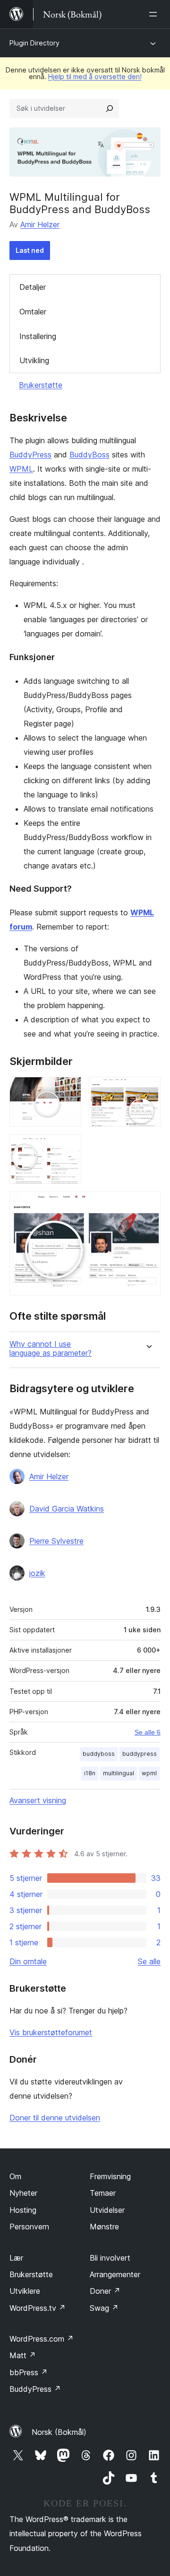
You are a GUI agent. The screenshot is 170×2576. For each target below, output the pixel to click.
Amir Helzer (40, 224)
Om (15, 2176)
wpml (149, 1773)
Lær (16, 2258)
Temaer (103, 2193)
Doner (105, 2291)
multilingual (119, 1773)
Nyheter (23, 2193)
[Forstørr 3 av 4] (68, 1147)
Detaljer (33, 287)
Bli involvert (110, 2258)
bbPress (29, 2372)
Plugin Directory (34, 43)
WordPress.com (42, 2339)
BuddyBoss (89, 455)
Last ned (30, 250)
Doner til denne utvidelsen (55, 2118)
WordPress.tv (38, 2308)
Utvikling (34, 360)
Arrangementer (115, 2274)
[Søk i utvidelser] (110, 108)
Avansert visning (38, 1800)
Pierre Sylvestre (56, 1541)
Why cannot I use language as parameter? (51, 1349)
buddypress (140, 1754)
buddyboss (99, 1754)
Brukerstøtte (41, 385)
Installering (38, 336)
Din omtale (28, 1961)
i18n (90, 1773)
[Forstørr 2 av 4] (148, 1090)
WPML (21, 469)
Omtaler (33, 312)
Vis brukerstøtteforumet (51, 2032)
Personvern (29, 2227)
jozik (37, 1573)
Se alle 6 (148, 1732)
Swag (104, 2308)
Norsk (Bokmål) (59, 2432)
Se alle (149, 1961)
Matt (23, 2355)
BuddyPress (30, 455)
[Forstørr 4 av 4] (148, 1204)
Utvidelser (107, 2210)
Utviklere (25, 2291)
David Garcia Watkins (67, 1509)
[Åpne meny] (155, 14)
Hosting (23, 2210)
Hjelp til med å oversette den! (95, 76)
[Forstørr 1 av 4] (68, 1090)
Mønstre (104, 2227)
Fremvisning (110, 2176)
